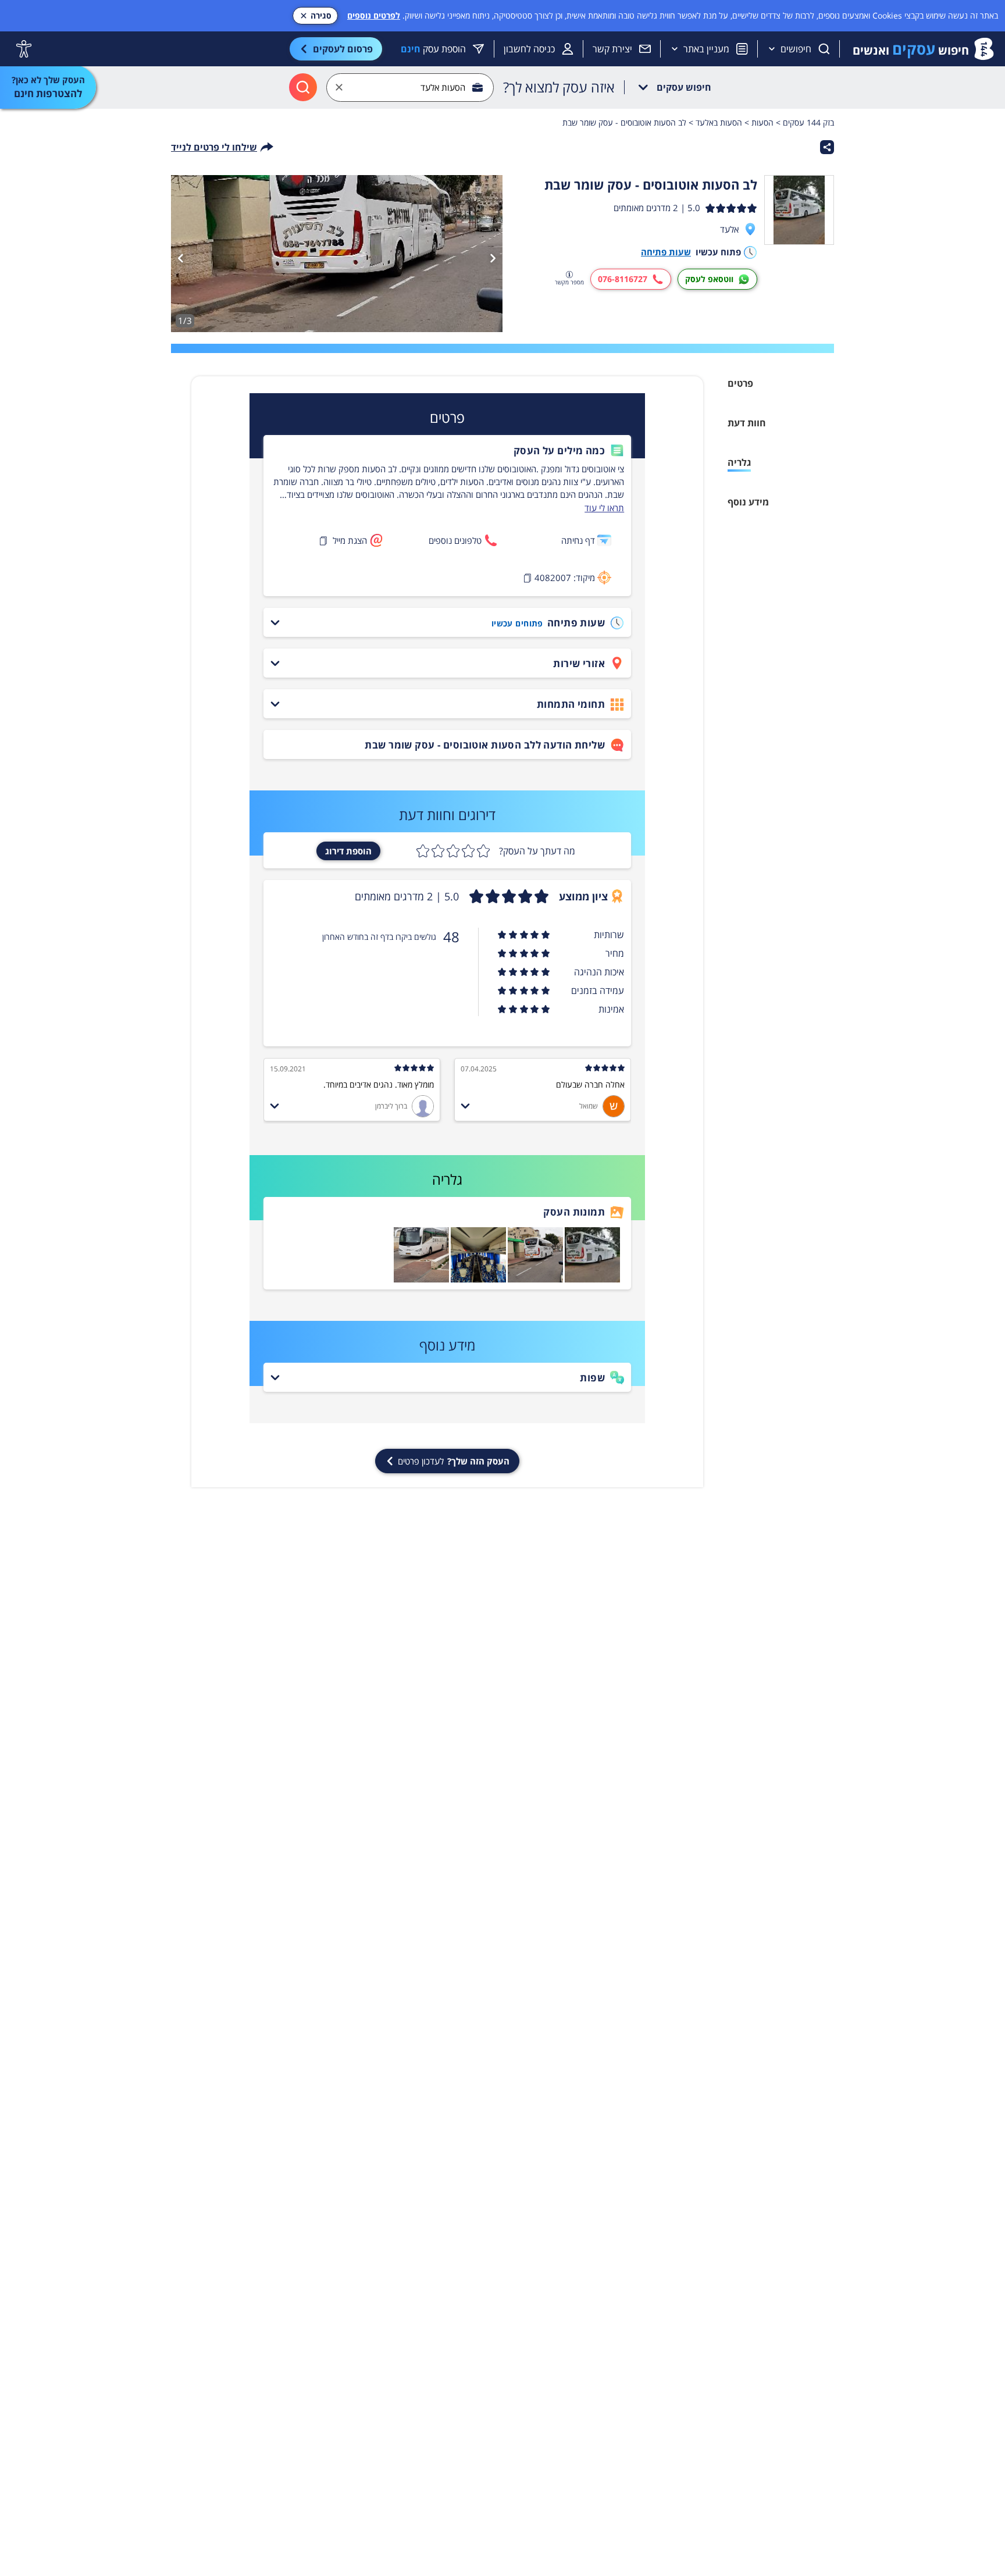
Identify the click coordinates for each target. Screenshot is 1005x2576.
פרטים (740, 383)
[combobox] (410, 88)
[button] (447, 451)
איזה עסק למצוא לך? (559, 87)
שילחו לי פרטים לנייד (214, 147)
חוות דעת (747, 423)
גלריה (739, 462)
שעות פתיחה (666, 252)
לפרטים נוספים (374, 15)
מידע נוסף (748, 502)
